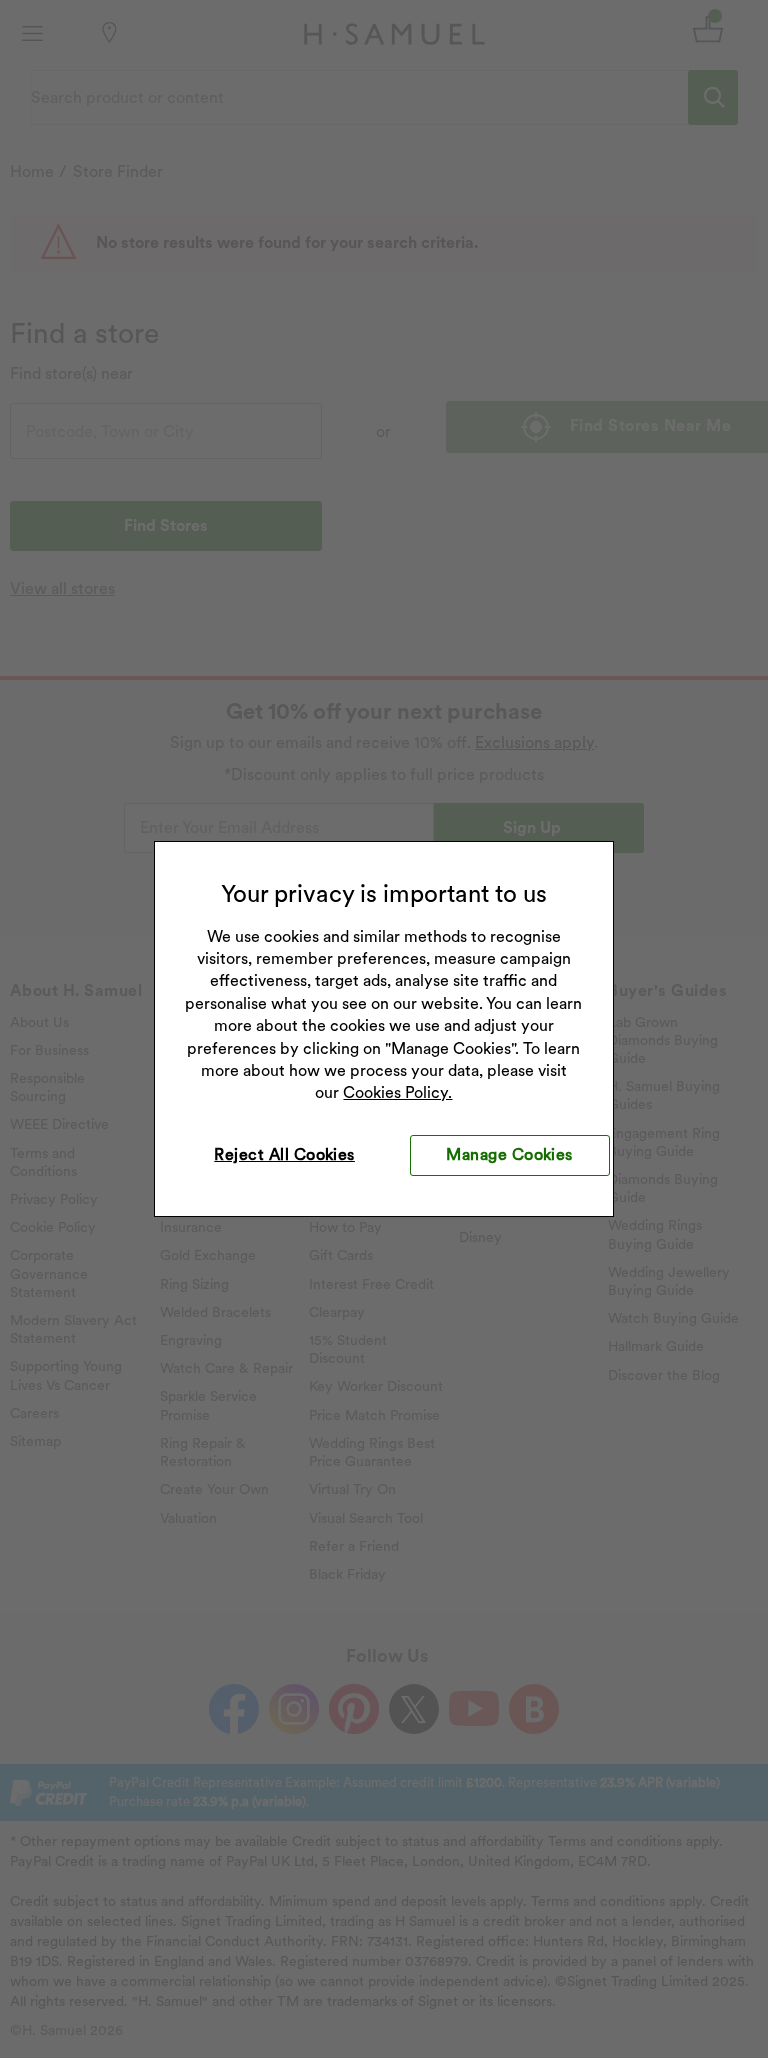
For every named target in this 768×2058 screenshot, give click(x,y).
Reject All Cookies (284, 1154)
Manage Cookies (509, 1154)
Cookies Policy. (397, 1092)
